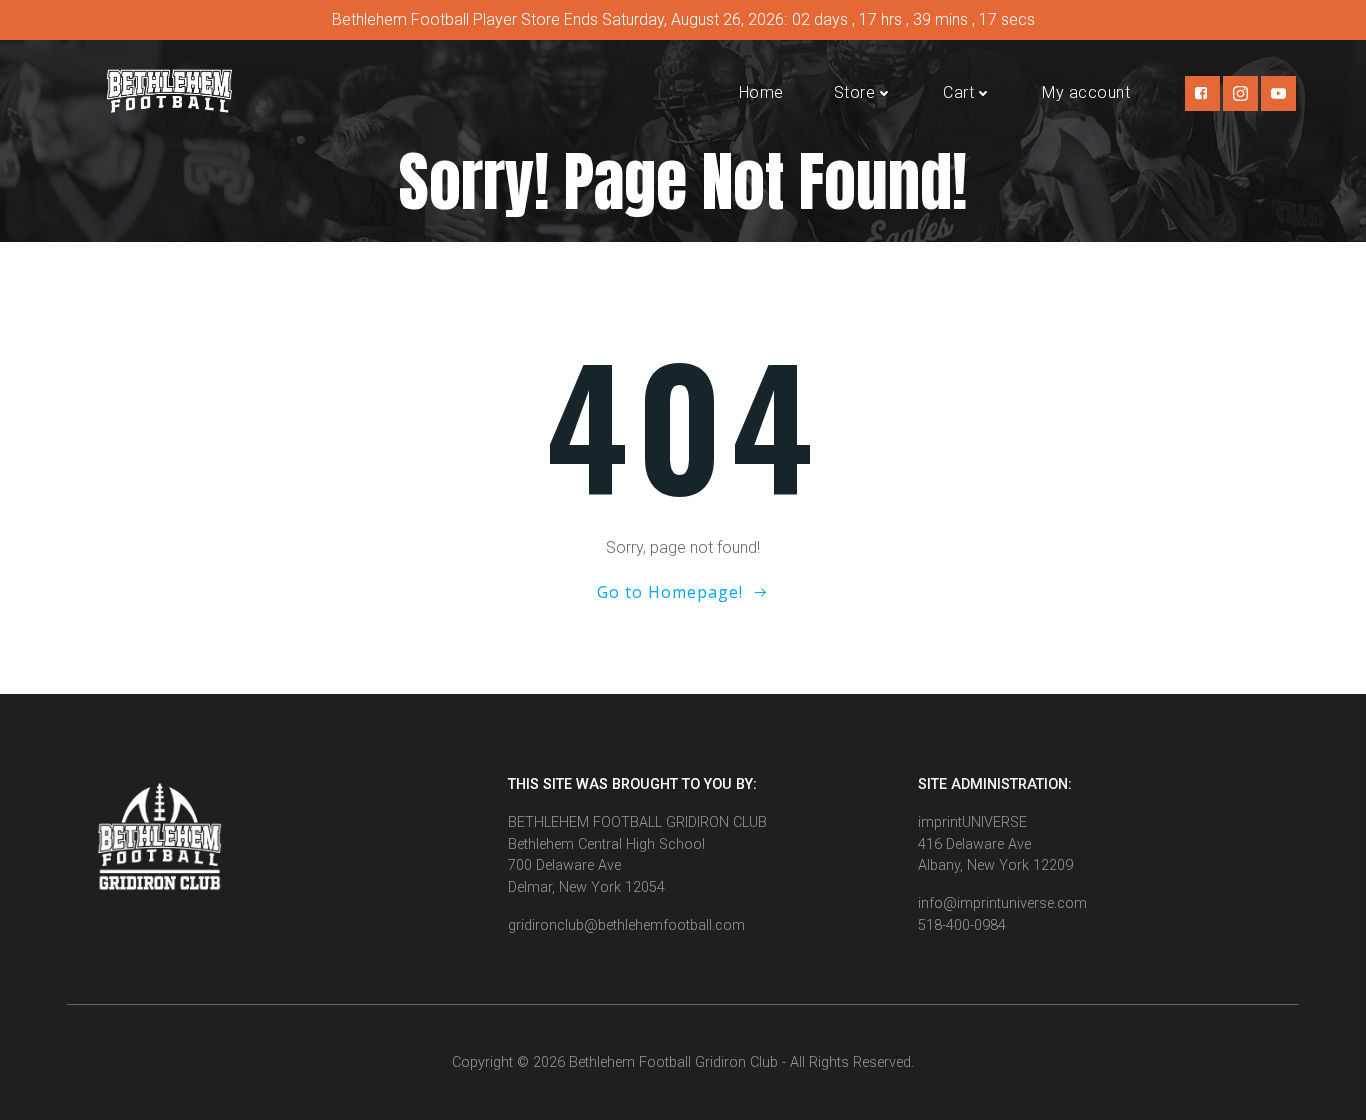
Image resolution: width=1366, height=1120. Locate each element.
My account (1086, 92)
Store (855, 92)
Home (761, 92)
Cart (958, 92)
